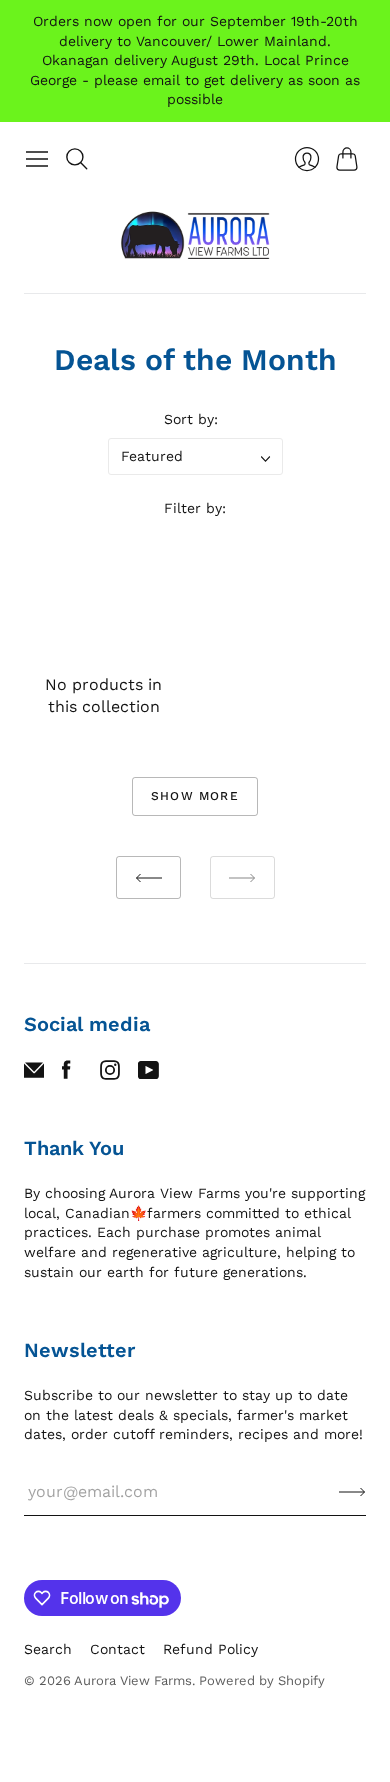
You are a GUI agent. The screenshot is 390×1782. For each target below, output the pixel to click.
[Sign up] (352, 1492)
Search (48, 1649)
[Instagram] (110, 1074)
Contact (117, 1649)
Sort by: (191, 419)
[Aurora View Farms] (195, 235)
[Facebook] (66, 1074)
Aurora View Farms (133, 1680)
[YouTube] (148, 1074)
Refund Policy (210, 1649)
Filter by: (195, 508)
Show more (195, 796)
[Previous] (148, 877)
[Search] (77, 159)
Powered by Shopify (262, 1680)
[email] (34, 1074)
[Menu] (37, 159)
